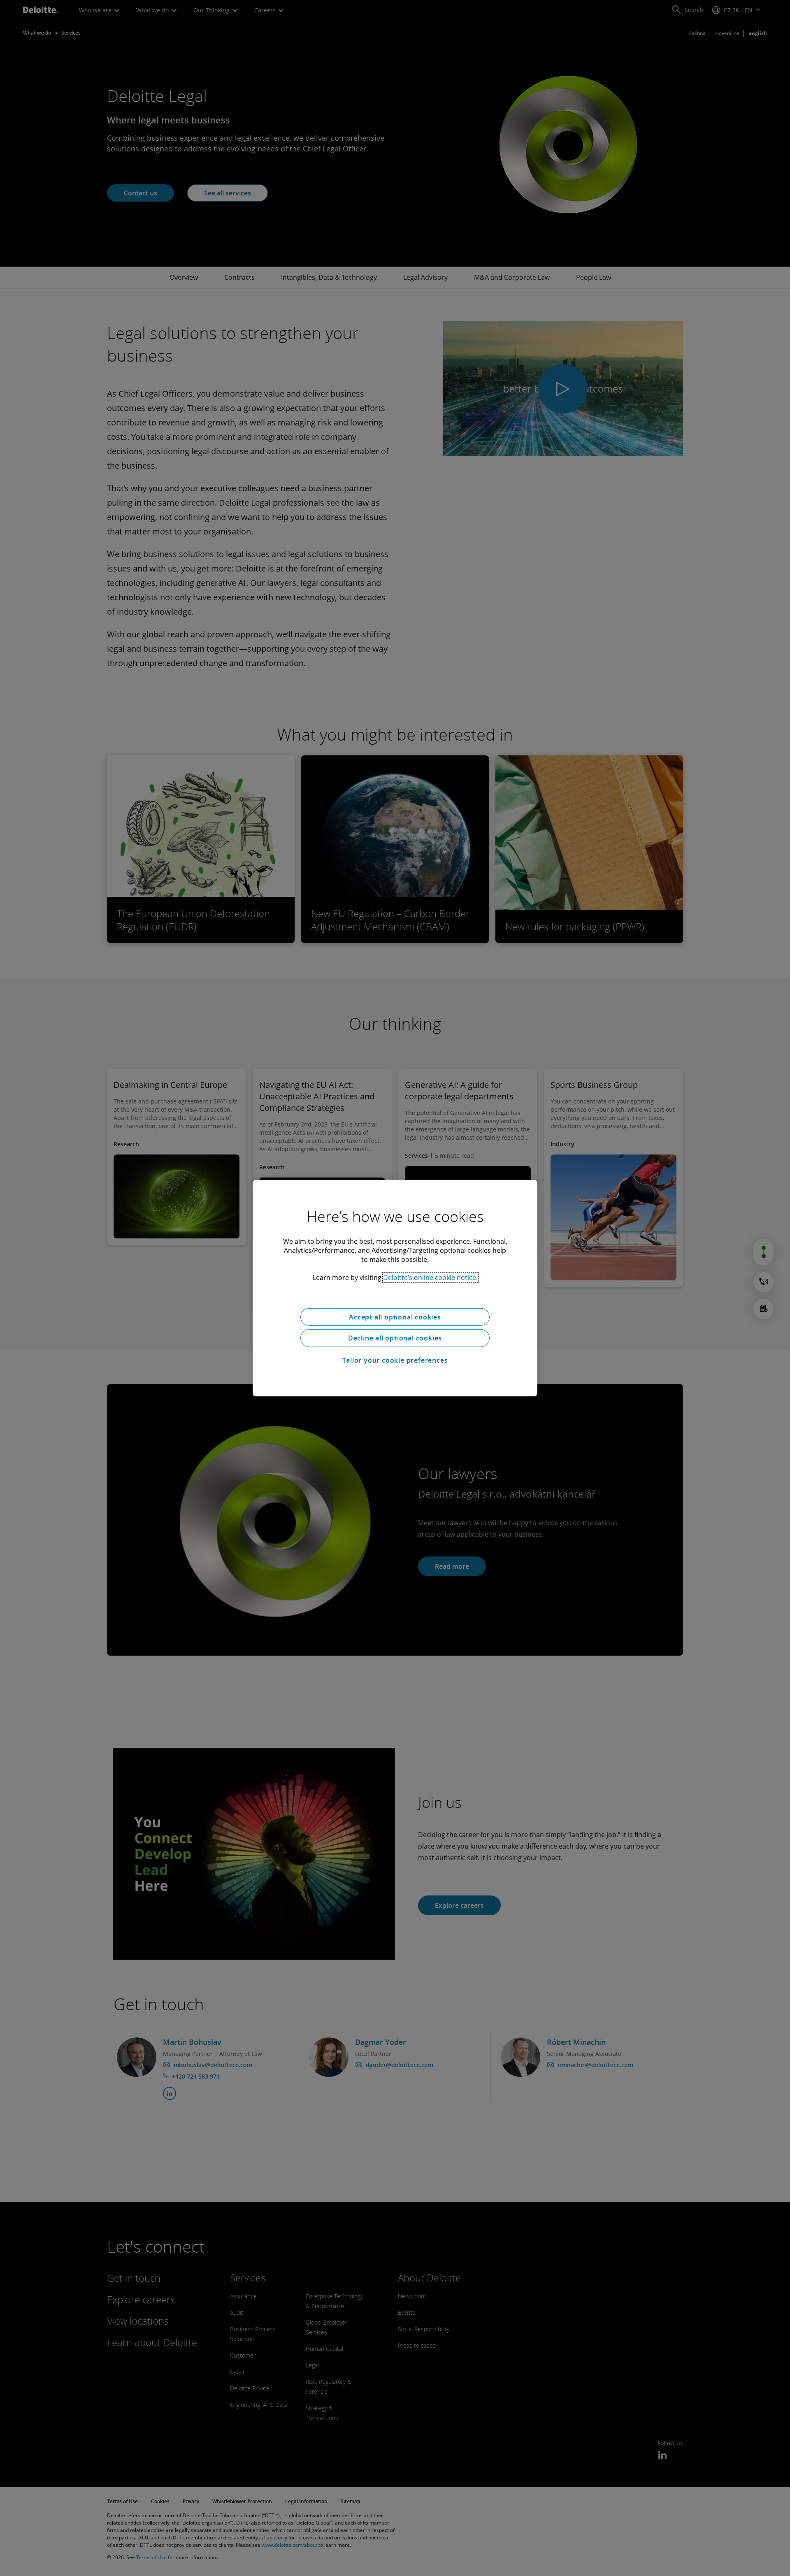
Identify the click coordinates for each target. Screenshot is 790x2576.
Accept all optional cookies (395, 1317)
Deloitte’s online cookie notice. (430, 1277)
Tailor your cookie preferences (395, 1360)
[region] (395, 1288)
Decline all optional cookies (395, 1338)
